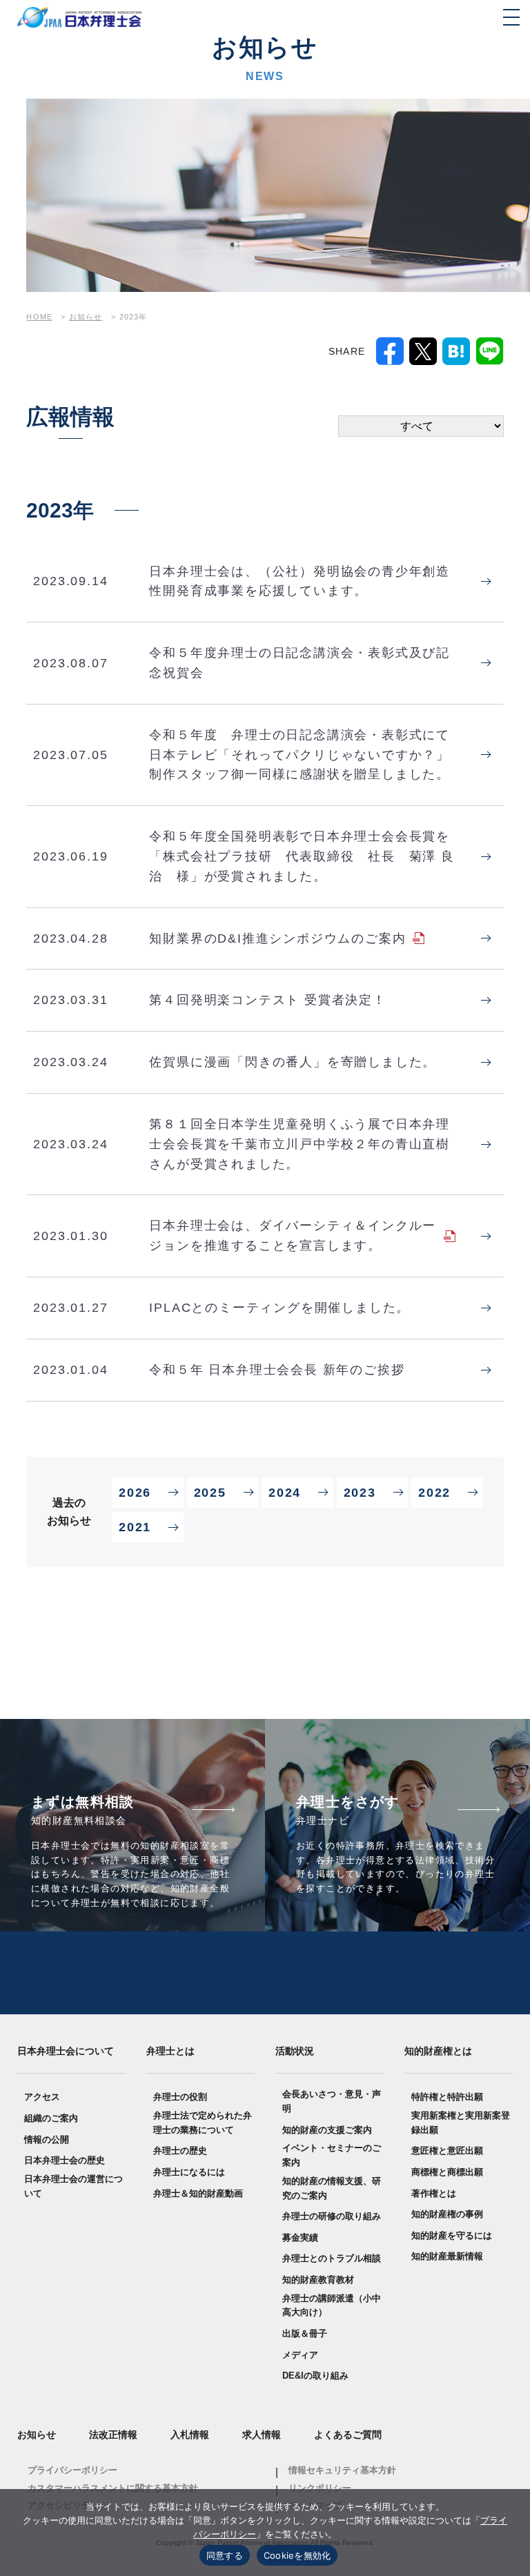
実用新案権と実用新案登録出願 (461, 2123)
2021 (135, 1527)
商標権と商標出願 (447, 2172)
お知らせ (37, 2435)
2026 (135, 1493)
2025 (210, 1493)
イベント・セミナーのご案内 (332, 2155)
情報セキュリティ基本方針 (342, 2470)
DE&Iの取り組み (315, 2376)
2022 (434, 1493)
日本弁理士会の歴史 (65, 2160)
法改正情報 (113, 2435)
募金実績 (300, 2238)
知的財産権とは (438, 2051)
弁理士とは (170, 2051)
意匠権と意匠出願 (447, 2151)
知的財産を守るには (452, 2235)
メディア (300, 2355)
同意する (225, 2555)
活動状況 (295, 2051)
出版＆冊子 (305, 2333)
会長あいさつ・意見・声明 (332, 2101)
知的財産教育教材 (318, 2280)
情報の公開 (47, 2140)
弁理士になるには (189, 2172)
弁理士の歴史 (180, 2151)
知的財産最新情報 (447, 2256)
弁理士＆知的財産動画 (198, 2193)
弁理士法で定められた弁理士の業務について (203, 2123)
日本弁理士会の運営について (73, 2186)
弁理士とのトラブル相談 (332, 2258)
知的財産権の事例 (447, 2214)
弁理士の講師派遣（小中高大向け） (332, 2305)
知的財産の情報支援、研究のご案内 (332, 2188)
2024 (284, 1493)
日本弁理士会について (66, 2051)
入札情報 (190, 2435)
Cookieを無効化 (297, 2555)
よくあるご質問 (348, 2435)
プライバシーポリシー (72, 2470)
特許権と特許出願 (447, 2097)
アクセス (42, 2097)
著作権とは (434, 2193)
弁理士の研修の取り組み (332, 2216)
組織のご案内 (51, 2118)
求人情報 (262, 2435)
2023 (360, 1493)
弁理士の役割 (180, 2097)
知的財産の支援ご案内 (327, 2130)
